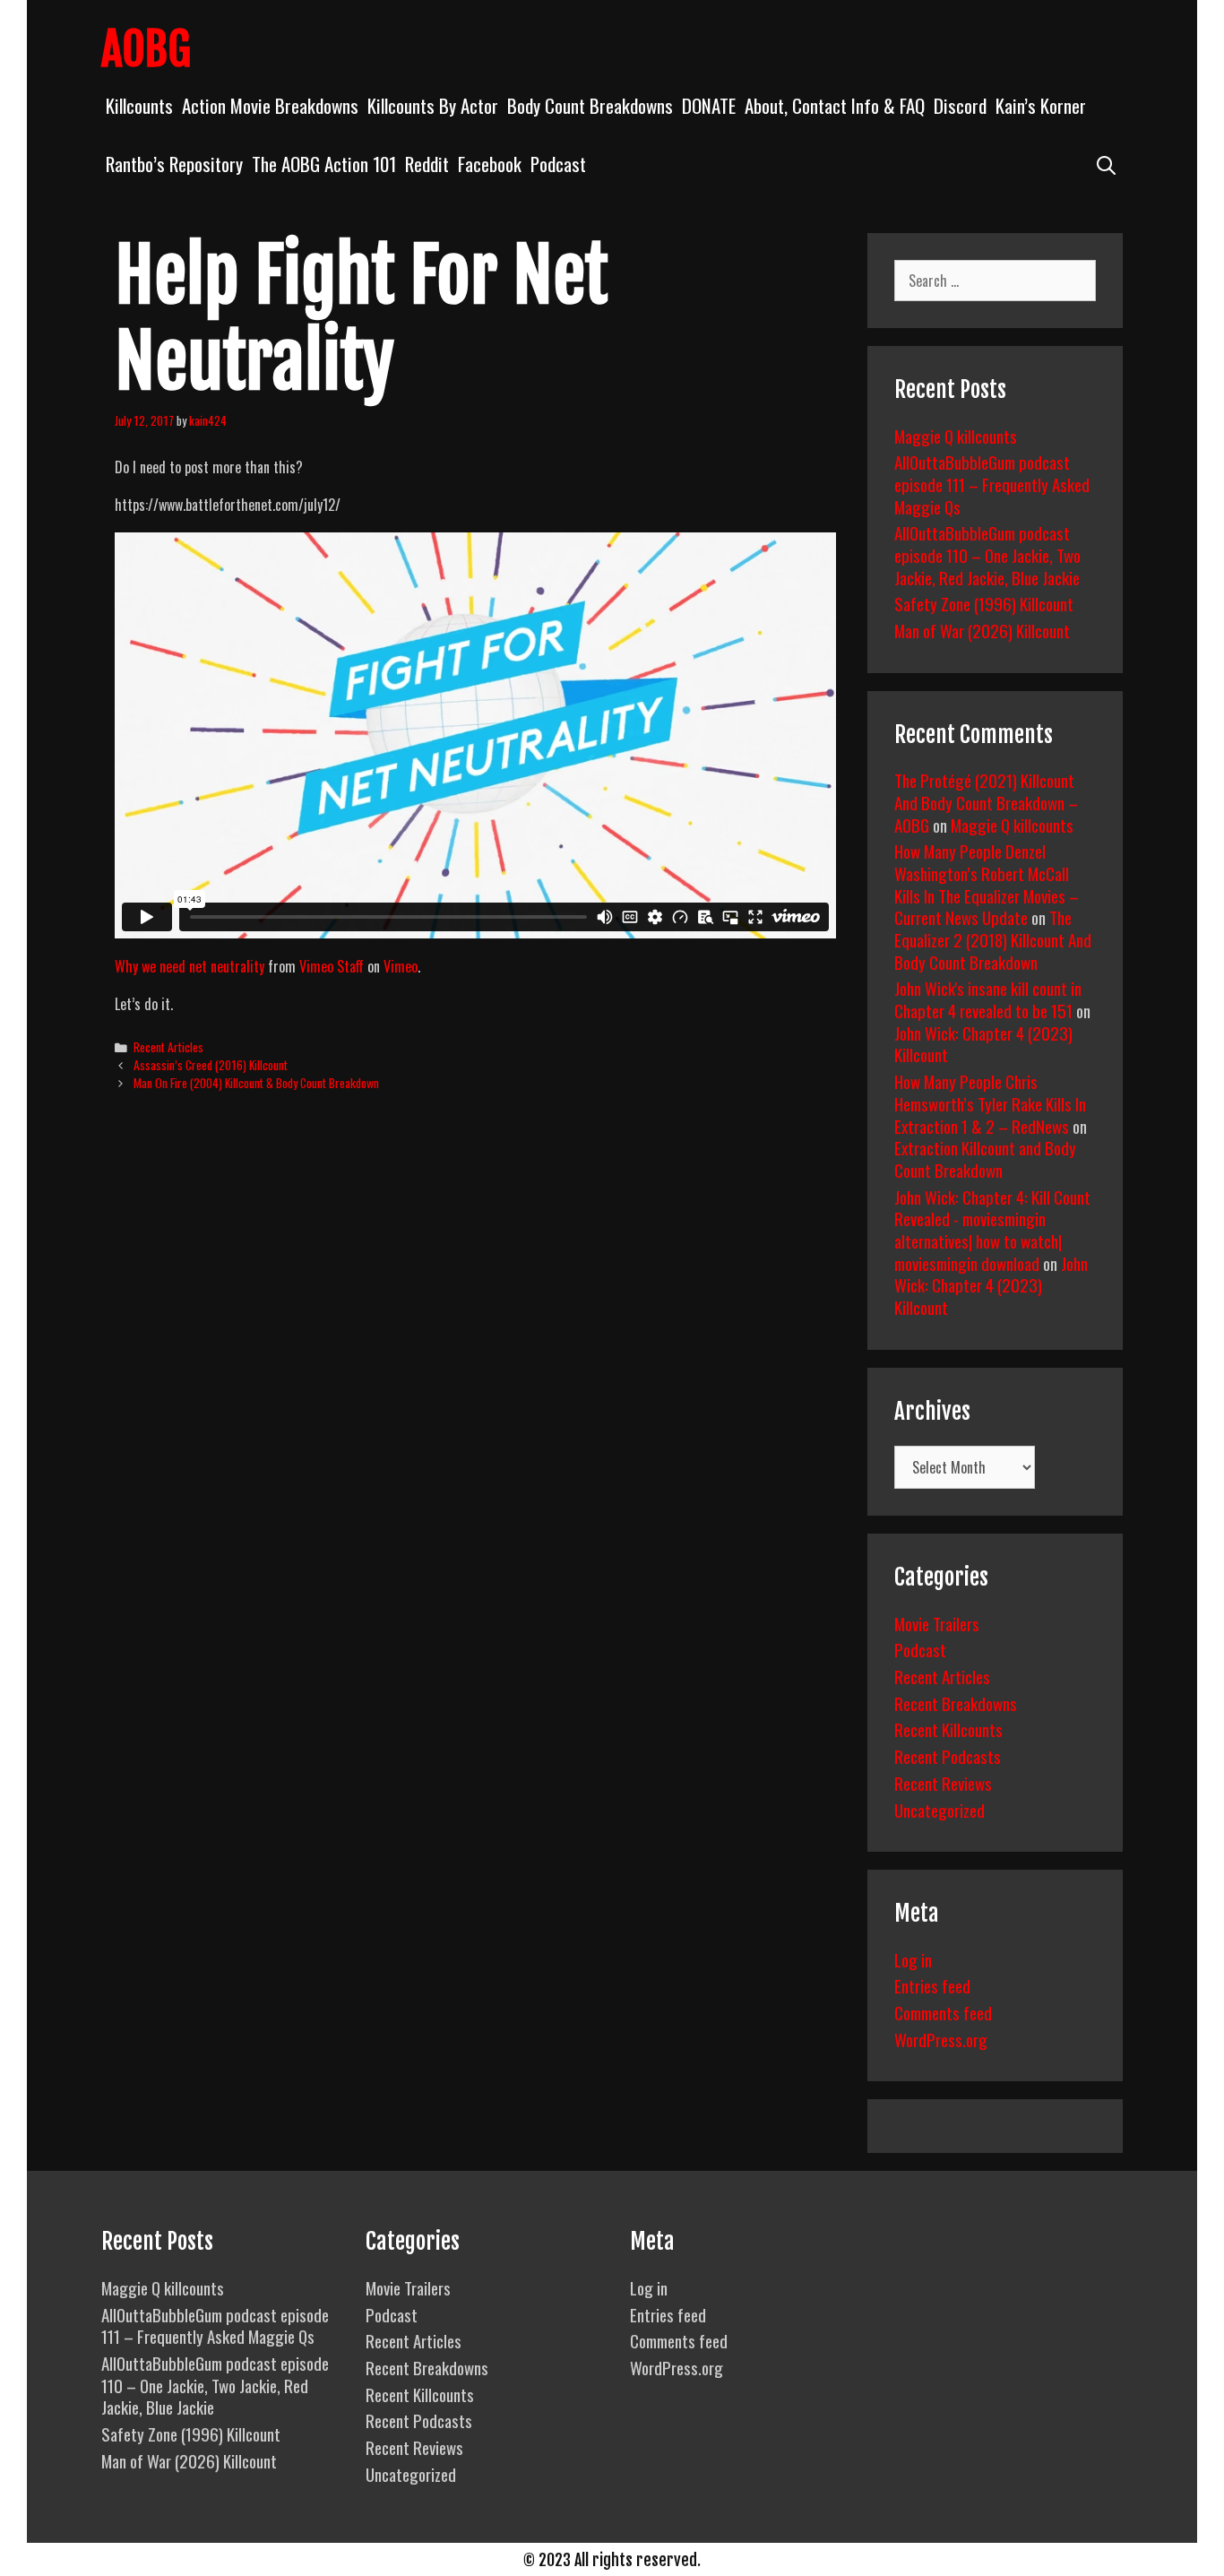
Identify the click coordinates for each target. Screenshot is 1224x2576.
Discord (960, 105)
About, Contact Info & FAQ (835, 105)
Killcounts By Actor (433, 105)
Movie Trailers (937, 1623)
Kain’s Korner (1041, 105)
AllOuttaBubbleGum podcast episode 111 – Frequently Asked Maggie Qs (992, 484)
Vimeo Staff (332, 966)
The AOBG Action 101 (324, 164)
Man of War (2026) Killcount (982, 630)
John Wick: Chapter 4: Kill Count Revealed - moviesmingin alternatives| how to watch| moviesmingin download (992, 1230)
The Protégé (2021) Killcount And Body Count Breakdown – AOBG (986, 802)
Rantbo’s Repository (174, 164)
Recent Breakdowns (956, 1703)
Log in (913, 1959)
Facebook (490, 164)
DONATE (709, 105)
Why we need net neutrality (190, 966)
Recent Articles (168, 1047)
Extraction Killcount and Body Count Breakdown (985, 1158)
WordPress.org (941, 2039)
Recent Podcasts (948, 1756)
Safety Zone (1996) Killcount (984, 603)
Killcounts (139, 105)
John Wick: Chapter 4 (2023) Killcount (983, 1044)
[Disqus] (475, 1380)
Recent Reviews (943, 1783)
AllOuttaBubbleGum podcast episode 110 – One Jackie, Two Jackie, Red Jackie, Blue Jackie (987, 554)
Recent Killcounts (948, 1729)
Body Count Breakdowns (590, 105)
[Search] (1106, 164)
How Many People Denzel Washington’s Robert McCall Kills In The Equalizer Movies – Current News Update (987, 884)
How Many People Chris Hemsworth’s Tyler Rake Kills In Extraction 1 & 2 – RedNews (990, 1103)
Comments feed (943, 2012)
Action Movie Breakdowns (270, 105)
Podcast (558, 164)
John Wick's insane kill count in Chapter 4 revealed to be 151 (988, 999)
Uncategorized (940, 1810)
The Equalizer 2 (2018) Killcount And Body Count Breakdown (993, 939)
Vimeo (401, 966)
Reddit (427, 164)
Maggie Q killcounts (956, 436)
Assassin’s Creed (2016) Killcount (211, 1065)
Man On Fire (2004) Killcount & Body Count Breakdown (256, 1083)
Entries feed (932, 1985)
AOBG (146, 49)
